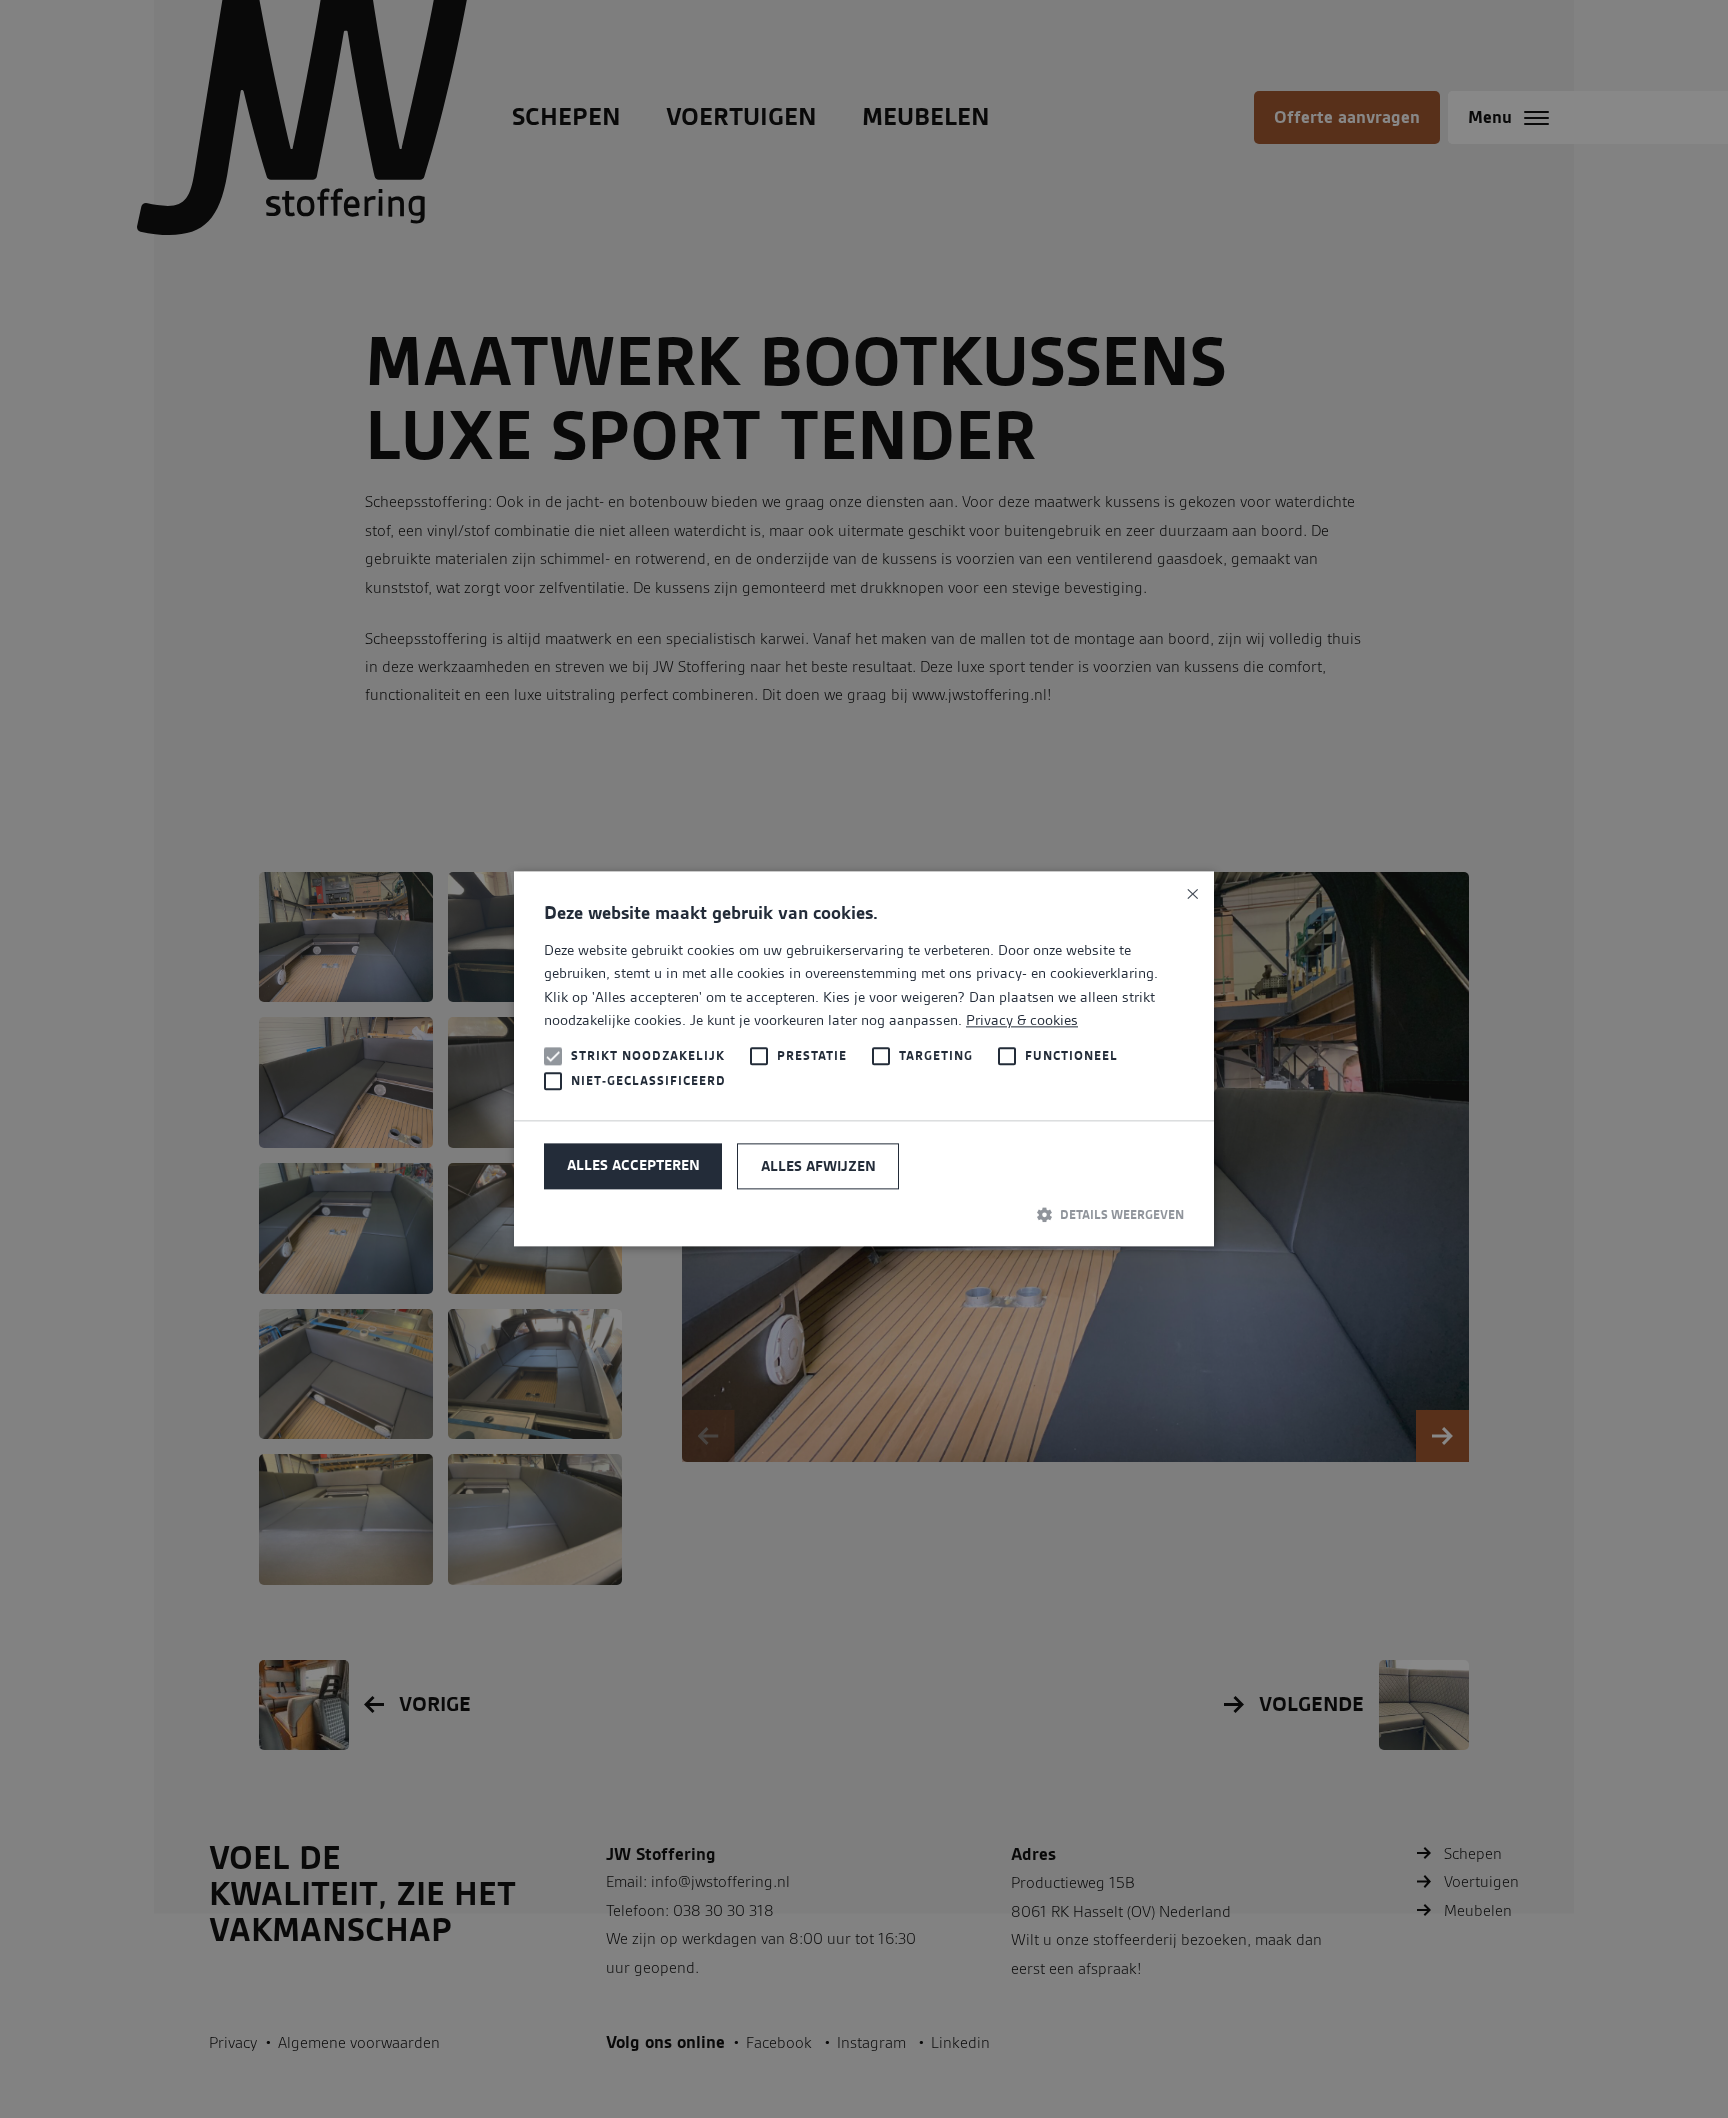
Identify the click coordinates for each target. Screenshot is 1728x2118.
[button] (864, 1214)
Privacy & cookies (1022, 1020)
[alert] (864, 1059)
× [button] (1191, 893)
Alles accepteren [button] (633, 1165)
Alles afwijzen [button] (818, 1166)
